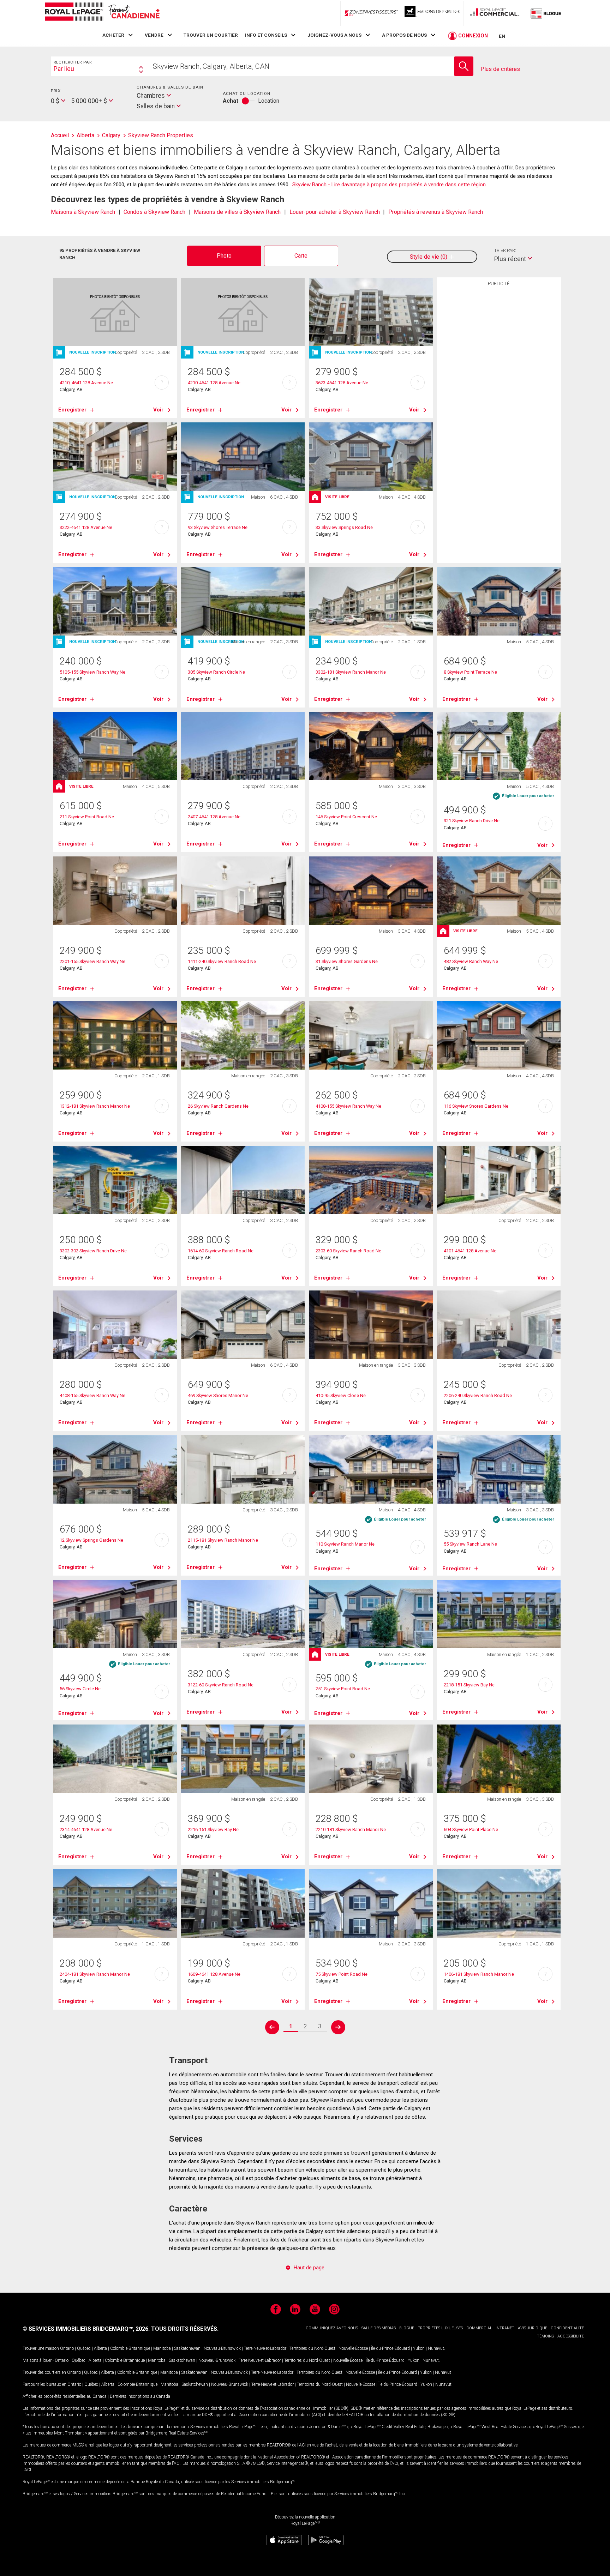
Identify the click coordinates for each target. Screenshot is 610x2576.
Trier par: (505, 250)
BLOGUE (407, 2328)
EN (502, 36)
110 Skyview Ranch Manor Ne (345, 1544)
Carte (301, 256)
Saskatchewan (187, 2348)
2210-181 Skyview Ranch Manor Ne (351, 1829)
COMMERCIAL (479, 2328)
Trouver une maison (41, 2348)
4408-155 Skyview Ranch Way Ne (92, 1395)
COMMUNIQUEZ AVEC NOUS (332, 2328)
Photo (224, 256)
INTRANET (505, 2328)
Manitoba (162, 2348)
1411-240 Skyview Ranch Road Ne (222, 961)
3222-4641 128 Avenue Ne (86, 527)
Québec (84, 2348)
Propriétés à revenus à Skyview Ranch (436, 212)
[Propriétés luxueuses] (433, 13)
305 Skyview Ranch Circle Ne (216, 672)
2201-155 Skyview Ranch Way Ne (92, 961)
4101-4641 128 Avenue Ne (470, 1251)
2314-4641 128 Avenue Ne (86, 1829)
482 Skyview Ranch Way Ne (471, 961)
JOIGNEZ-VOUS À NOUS (334, 35)
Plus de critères (500, 69)
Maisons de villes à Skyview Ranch (237, 212)
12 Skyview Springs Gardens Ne (91, 1540)
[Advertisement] (499, 399)
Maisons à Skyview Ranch (83, 212)
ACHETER (113, 35)
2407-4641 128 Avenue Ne (214, 817)
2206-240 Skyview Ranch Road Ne (478, 1395)
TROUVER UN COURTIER (211, 35)
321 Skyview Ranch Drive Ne (472, 821)
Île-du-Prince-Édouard (390, 2348)
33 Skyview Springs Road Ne (344, 527)
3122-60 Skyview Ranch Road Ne (221, 1685)
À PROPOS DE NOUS (404, 35)
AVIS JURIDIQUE (533, 2328)
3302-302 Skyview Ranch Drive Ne (93, 1251)
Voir (158, 410)
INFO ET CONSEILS (266, 35)
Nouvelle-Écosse (353, 2348)
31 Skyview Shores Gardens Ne (347, 961)
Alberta (100, 2348)
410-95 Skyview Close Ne (341, 1395)
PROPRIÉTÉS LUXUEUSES (440, 2328)
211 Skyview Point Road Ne (87, 817)
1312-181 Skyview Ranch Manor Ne (95, 1106)
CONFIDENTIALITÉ (567, 2328)
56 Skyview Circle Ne (80, 1689)
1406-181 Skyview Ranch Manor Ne (479, 1974)
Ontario (67, 2348)
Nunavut (436, 2348)
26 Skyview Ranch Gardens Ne (218, 1106)
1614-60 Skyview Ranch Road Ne (221, 1251)
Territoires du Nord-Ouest (312, 2348)
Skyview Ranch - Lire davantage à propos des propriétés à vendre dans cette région (389, 185)
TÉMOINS (545, 2336)
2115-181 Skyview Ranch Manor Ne (223, 1540)
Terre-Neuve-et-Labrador (265, 2348)
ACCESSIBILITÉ (571, 2336)
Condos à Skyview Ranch (154, 212)
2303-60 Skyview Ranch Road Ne (348, 1251)
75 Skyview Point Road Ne (342, 1974)
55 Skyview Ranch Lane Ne (470, 1544)
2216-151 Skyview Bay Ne (213, 1829)
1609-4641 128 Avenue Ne (214, 1974)
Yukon (419, 2348)
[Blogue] (546, 13)
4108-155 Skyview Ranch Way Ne (348, 1106)
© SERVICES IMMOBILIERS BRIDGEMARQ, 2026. (86, 2329)
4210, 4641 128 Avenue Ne (86, 383)
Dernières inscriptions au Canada (140, 2396)
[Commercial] (495, 13)
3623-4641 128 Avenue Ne (342, 383)
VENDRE (154, 35)
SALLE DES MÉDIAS (379, 2328)
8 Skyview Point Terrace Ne (470, 672)
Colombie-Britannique (130, 2348)
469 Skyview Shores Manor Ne (218, 1395)
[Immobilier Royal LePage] (102, 13)
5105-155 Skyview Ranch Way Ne (92, 672)
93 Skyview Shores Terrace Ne (218, 527)
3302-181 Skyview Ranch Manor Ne (351, 672)
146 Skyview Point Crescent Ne (346, 817)
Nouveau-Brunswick (222, 2348)
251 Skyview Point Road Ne (343, 1689)
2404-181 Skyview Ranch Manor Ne (95, 1974)
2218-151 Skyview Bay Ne (469, 1685)
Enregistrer (72, 410)
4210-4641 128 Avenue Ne (214, 383)
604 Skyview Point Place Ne (471, 1829)
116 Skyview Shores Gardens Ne (476, 1106)
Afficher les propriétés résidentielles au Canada (65, 2396)
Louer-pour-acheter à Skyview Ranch (335, 212)
